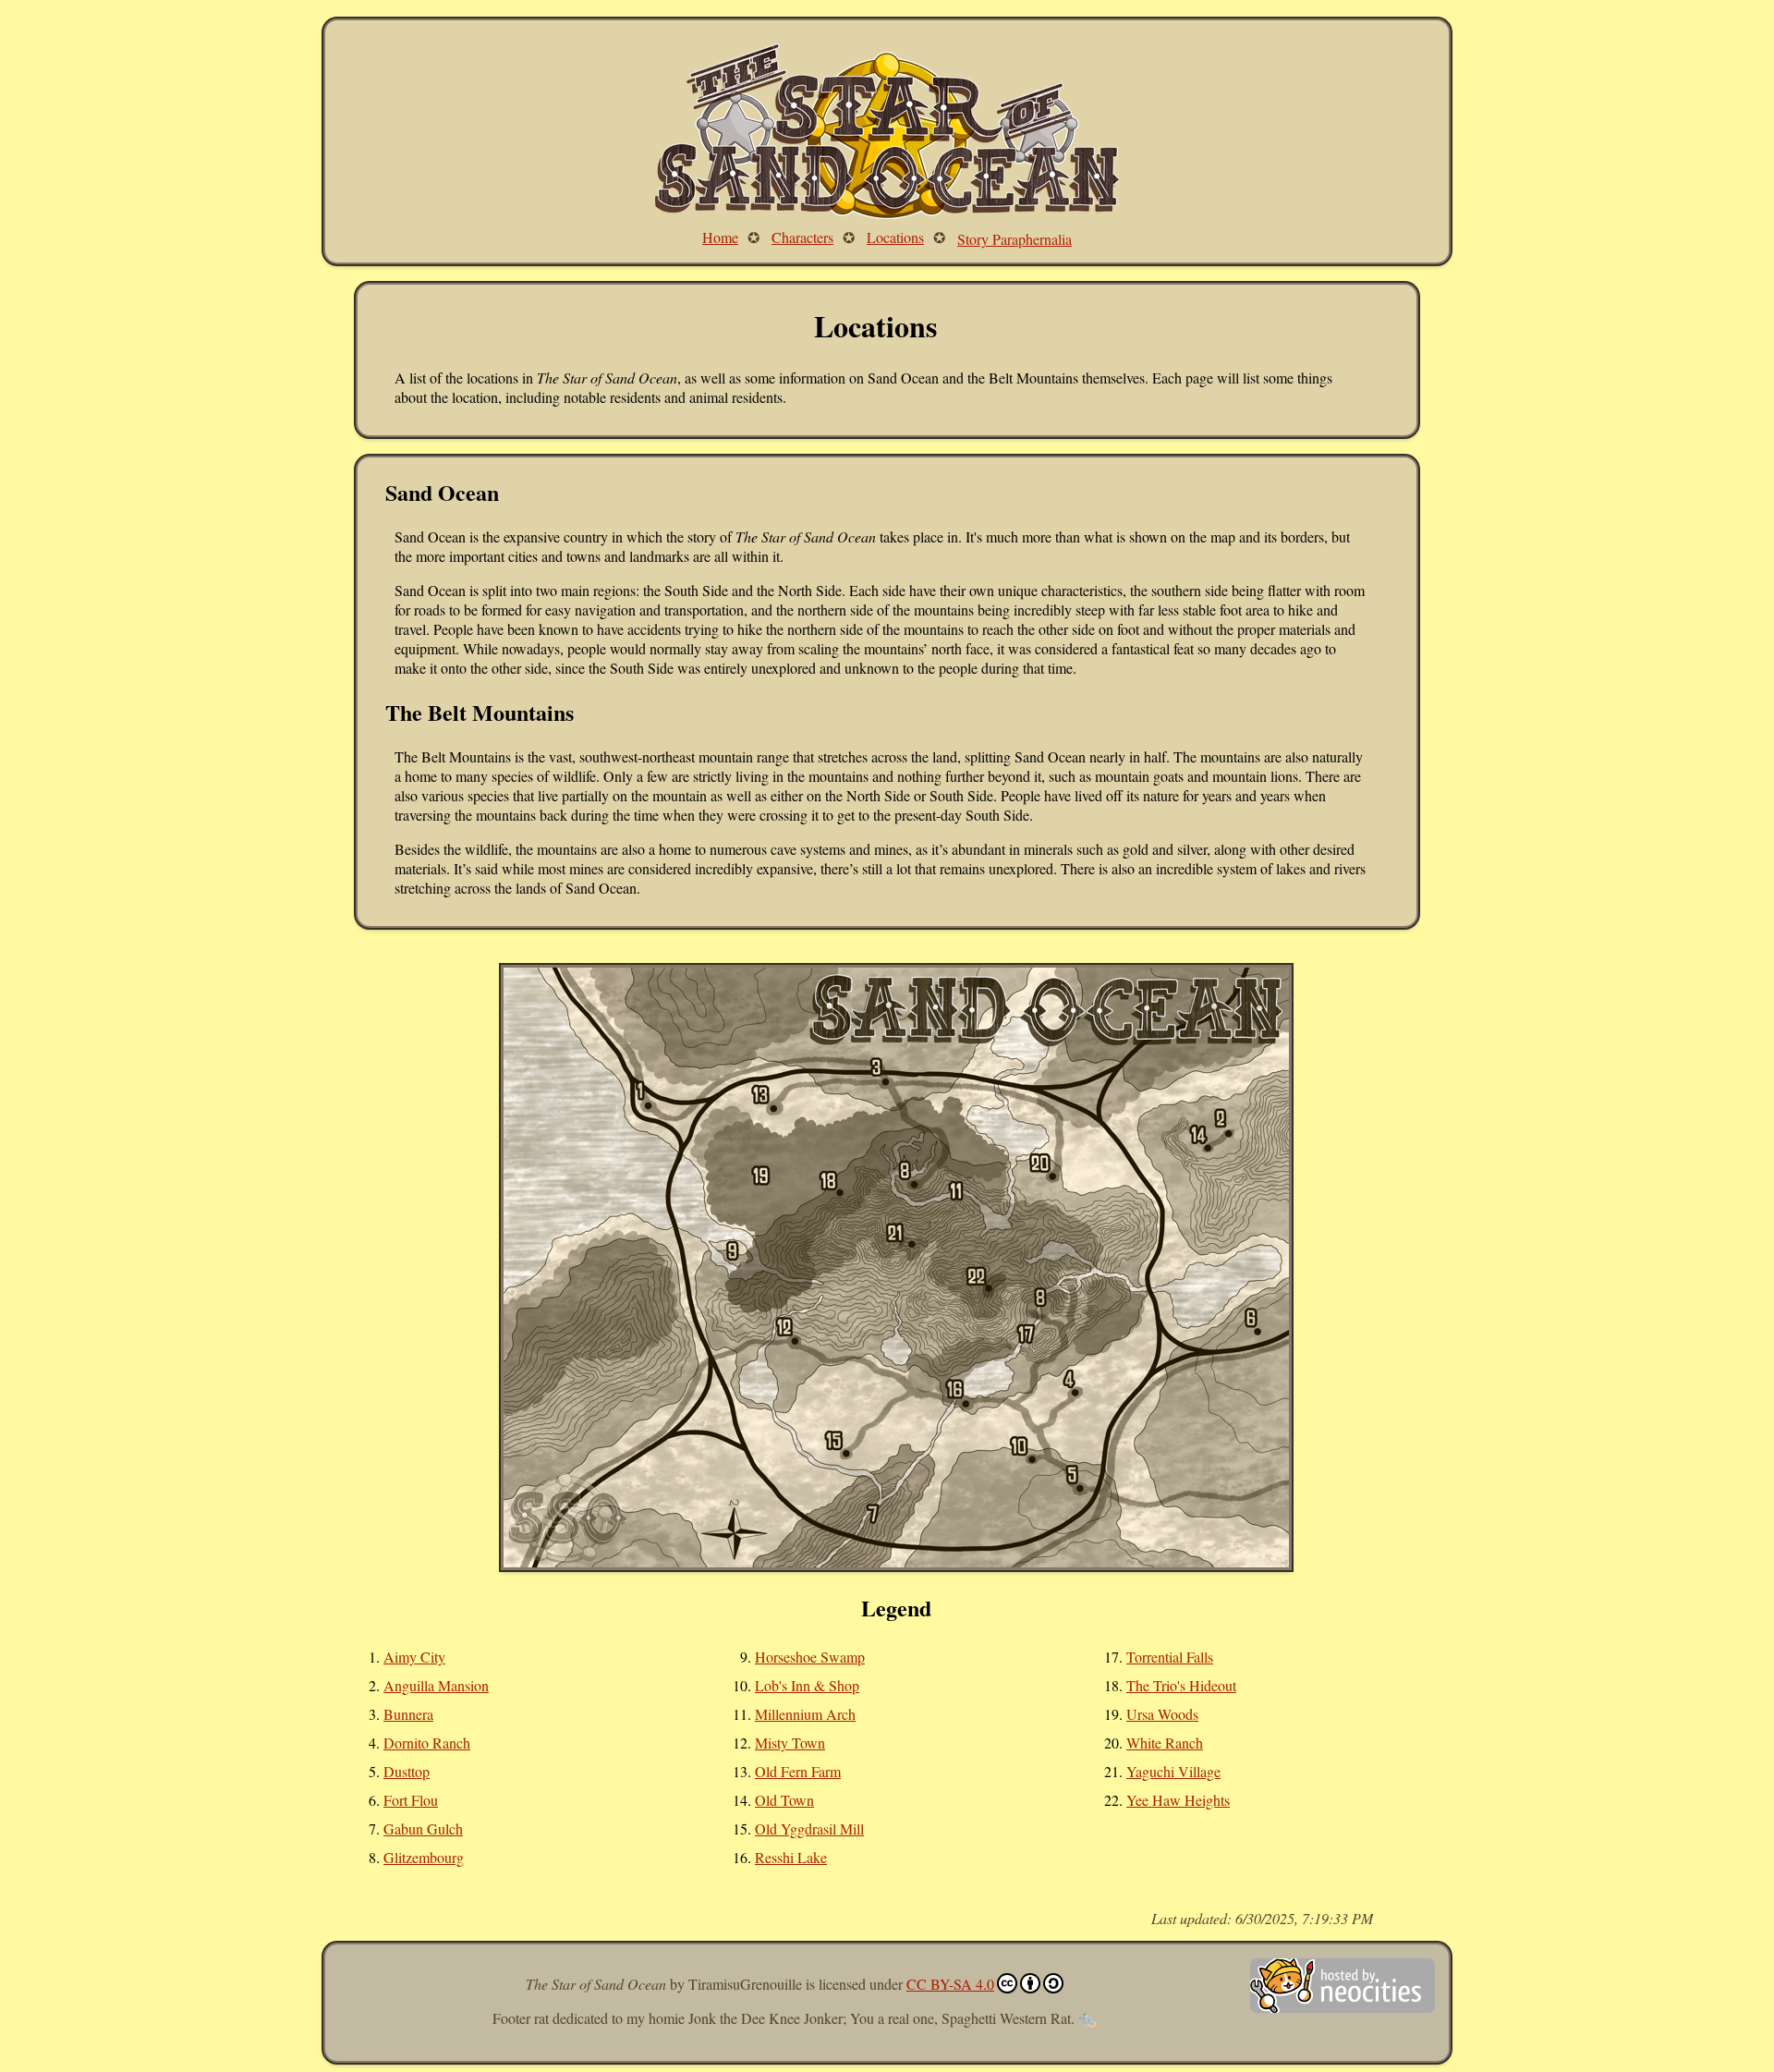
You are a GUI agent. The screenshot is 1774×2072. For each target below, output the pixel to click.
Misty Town (790, 1743)
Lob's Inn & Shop (807, 1685)
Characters (802, 237)
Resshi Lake (791, 1857)
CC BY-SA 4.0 (950, 1984)
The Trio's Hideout (1181, 1685)
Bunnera (408, 1714)
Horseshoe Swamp (810, 1657)
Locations (895, 237)
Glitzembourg (424, 1857)
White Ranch (1165, 1743)
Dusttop (407, 1771)
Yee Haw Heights (1178, 1800)
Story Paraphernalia (1015, 239)
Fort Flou (411, 1800)
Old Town (784, 1800)
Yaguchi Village (1173, 1771)
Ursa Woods (1162, 1714)
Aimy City (414, 1657)
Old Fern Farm (798, 1771)
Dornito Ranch (427, 1743)
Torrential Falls (1170, 1657)
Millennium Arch (805, 1714)
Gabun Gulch (423, 1828)
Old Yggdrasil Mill (809, 1828)
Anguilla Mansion (436, 1685)
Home (720, 237)
